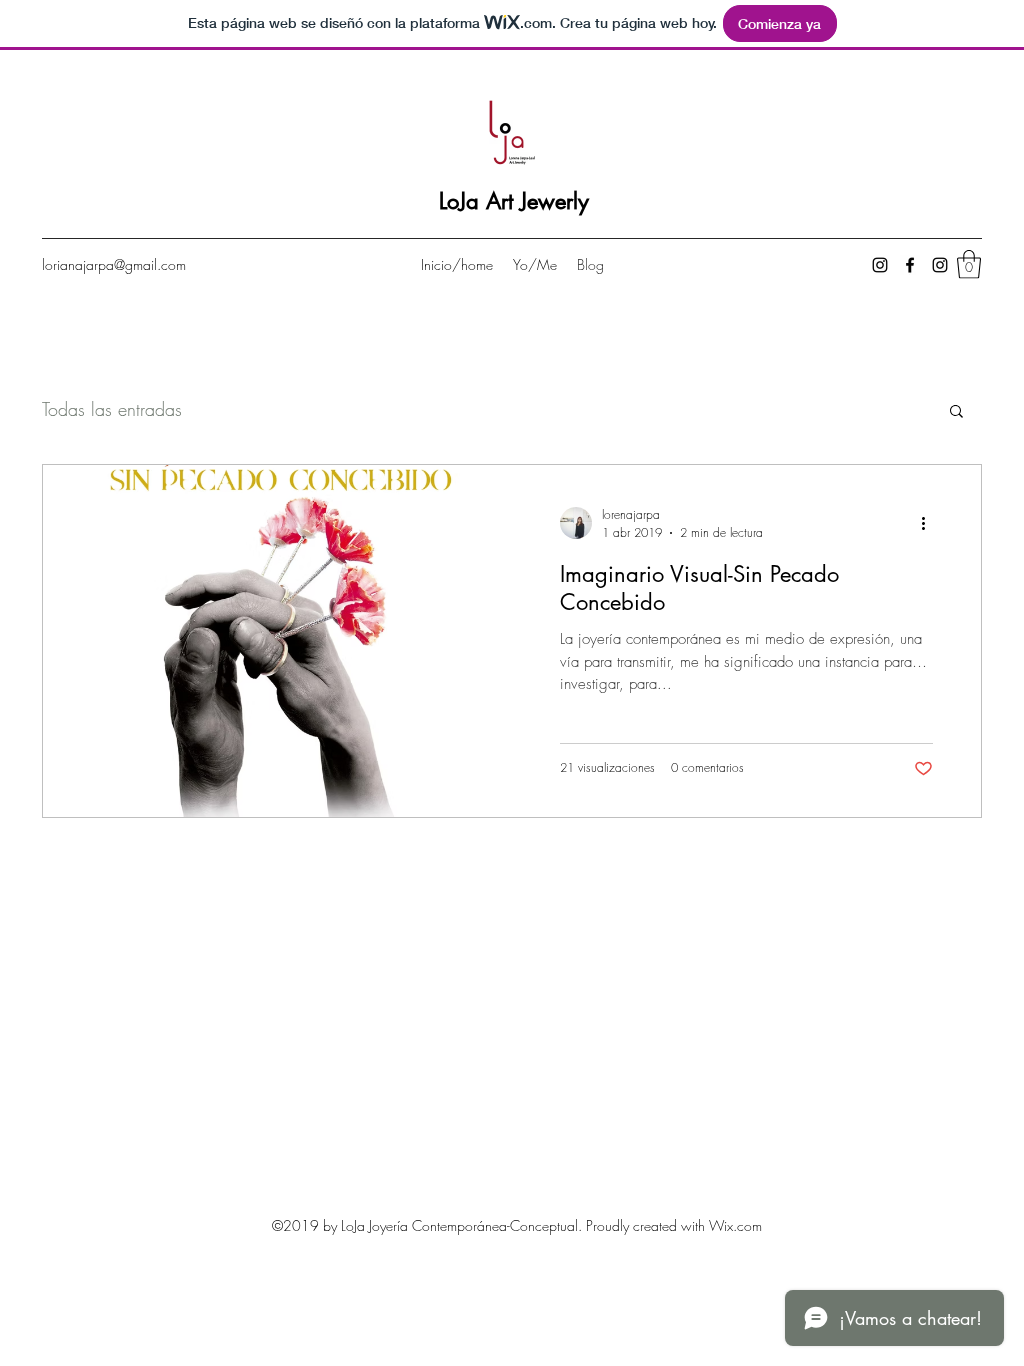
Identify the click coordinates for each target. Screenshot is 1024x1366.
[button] (969, 264)
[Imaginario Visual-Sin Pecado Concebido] (277, 641)
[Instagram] (880, 265)
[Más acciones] (930, 523)
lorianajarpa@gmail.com (114, 264)
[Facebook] (910, 265)
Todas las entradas (112, 409)
